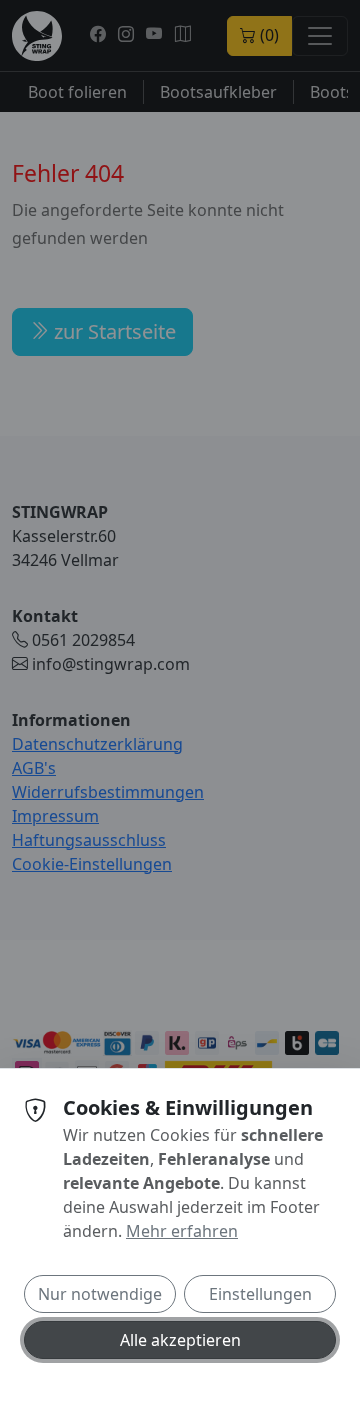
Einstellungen (260, 1294)
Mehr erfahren (182, 1231)
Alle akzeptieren (180, 1340)
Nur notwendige (100, 1294)
